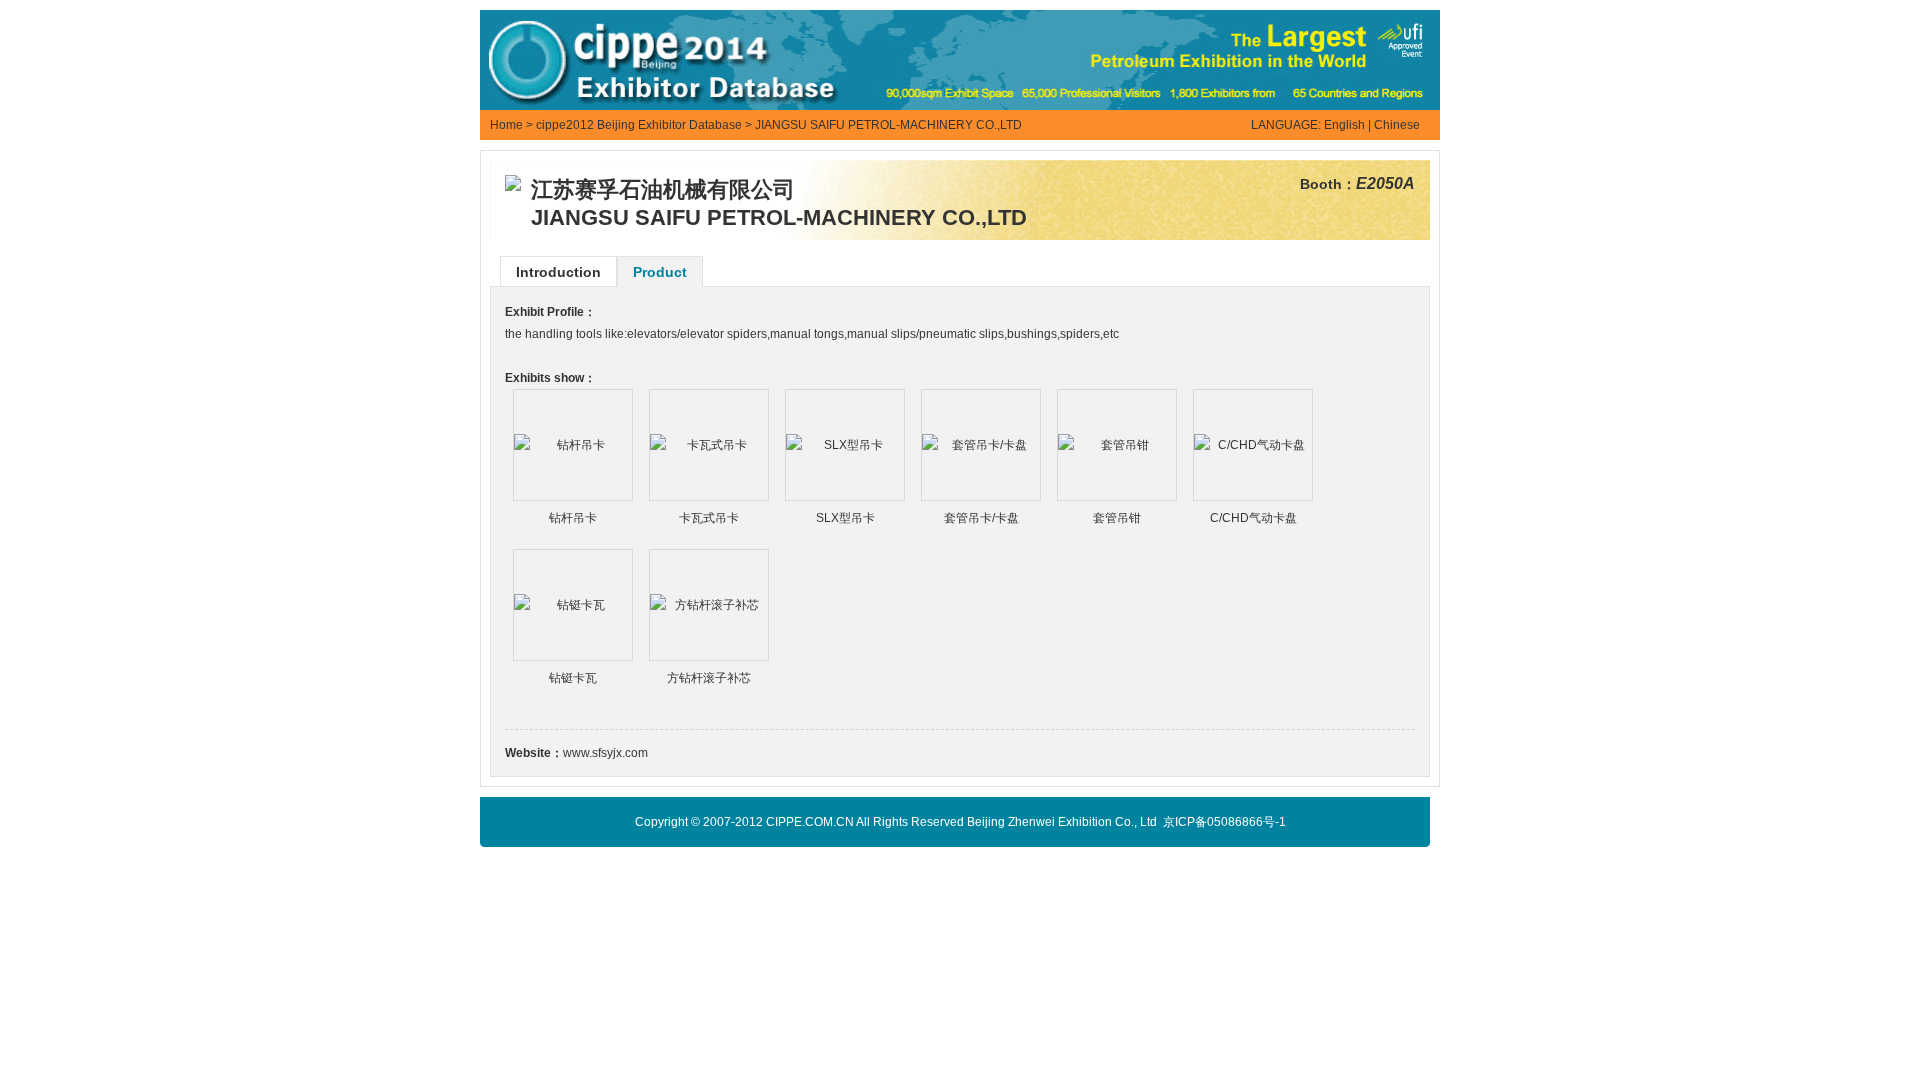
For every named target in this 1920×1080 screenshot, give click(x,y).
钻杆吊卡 (573, 518)
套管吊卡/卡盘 (981, 518)
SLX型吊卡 (845, 518)
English (1344, 125)
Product (660, 272)
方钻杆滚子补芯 (709, 678)
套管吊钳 (1117, 518)
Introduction (558, 272)
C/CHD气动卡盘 (1253, 518)
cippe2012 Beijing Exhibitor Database (639, 125)
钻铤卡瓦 (573, 678)
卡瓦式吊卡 (709, 518)
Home (506, 125)
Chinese (1397, 125)
